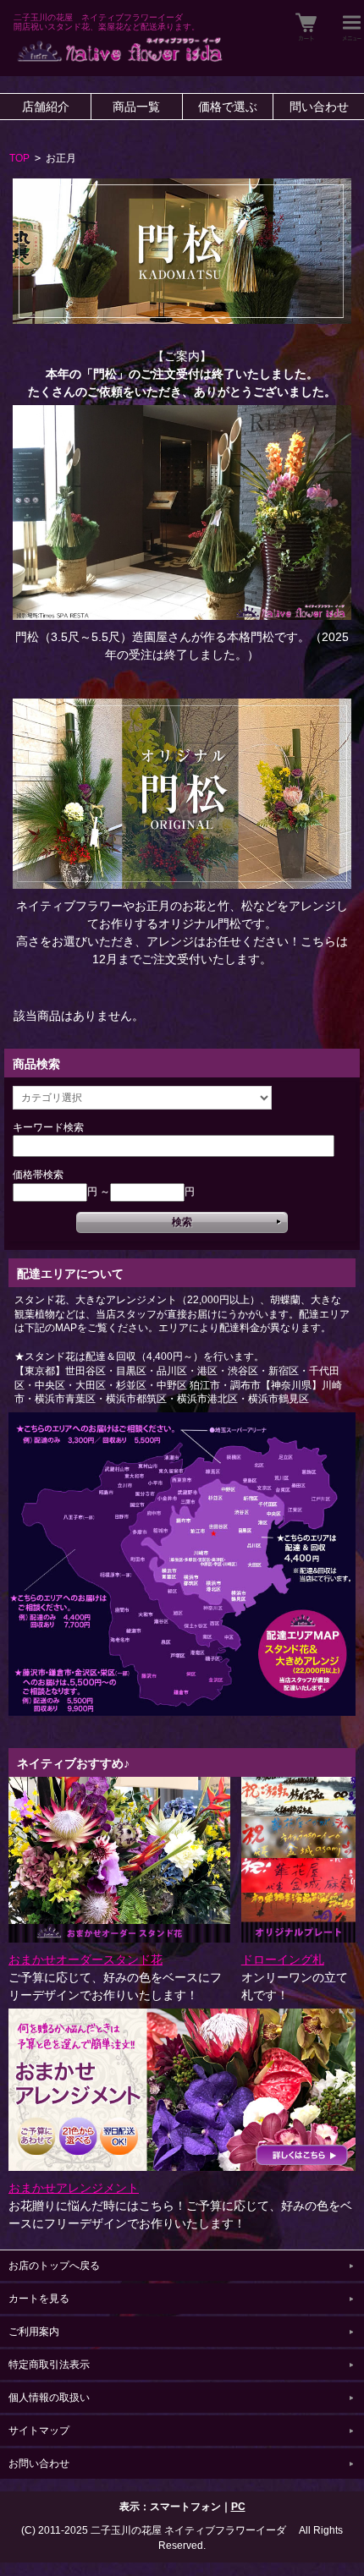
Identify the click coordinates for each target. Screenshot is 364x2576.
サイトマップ (39, 2431)
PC (238, 2507)
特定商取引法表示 (49, 2365)
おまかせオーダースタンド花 (85, 1959)
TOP (19, 158)
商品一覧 (136, 107)
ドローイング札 (283, 1959)
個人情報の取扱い (49, 2398)
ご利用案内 (34, 2332)
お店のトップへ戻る (54, 2266)
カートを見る (39, 2299)
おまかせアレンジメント (74, 2188)
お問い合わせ (39, 2464)
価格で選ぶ (228, 107)
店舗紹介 (46, 107)
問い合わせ (319, 107)
